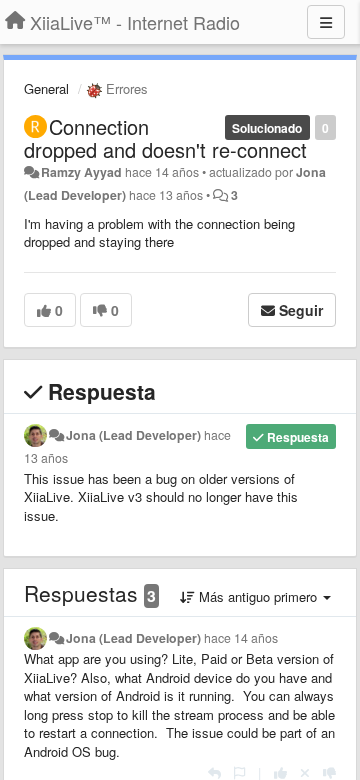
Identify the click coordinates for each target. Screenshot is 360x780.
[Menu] (326, 22)
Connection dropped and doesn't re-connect (165, 138)
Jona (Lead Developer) (133, 435)
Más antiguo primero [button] (258, 596)
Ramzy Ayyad (81, 172)
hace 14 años (241, 638)
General (46, 88)
